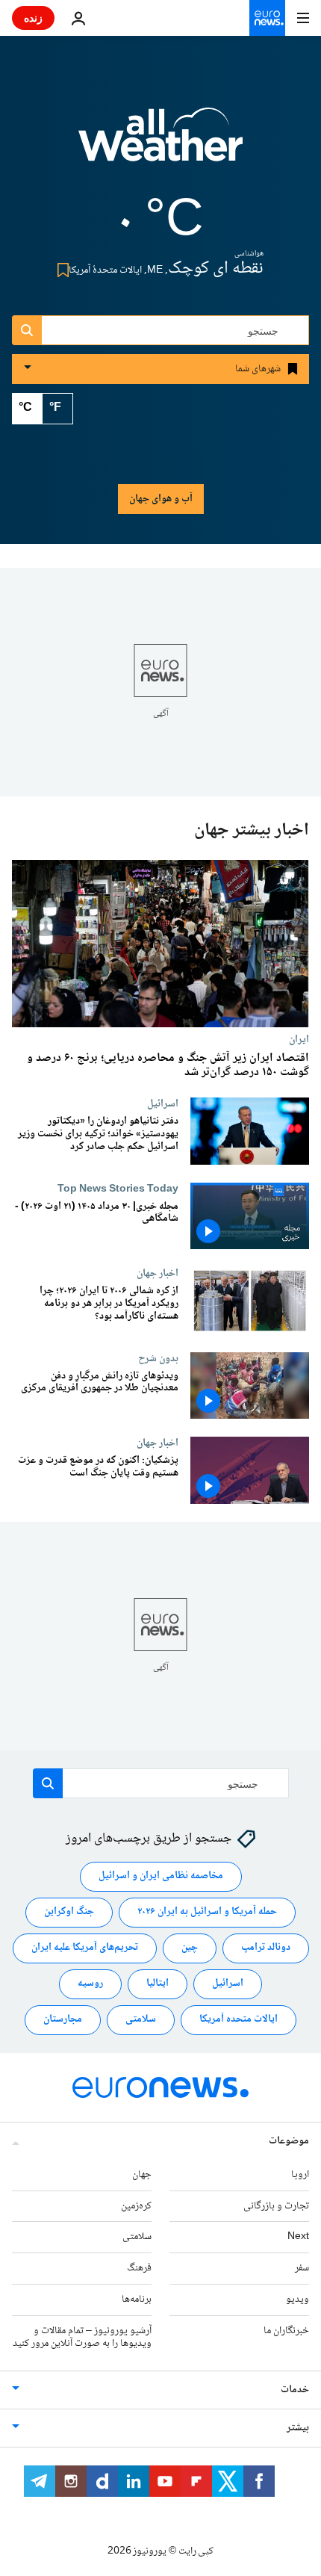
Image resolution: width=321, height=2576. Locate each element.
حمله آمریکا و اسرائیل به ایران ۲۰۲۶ (207, 1912)
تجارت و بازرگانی (276, 2206)
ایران (299, 1039)
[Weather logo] (160, 144)
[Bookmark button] (60, 270)
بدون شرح (158, 1358)
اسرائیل (228, 1984)
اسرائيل (163, 1103)
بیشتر (298, 2428)
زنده (33, 18)
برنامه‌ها (137, 2300)
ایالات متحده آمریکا (239, 2019)
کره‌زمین (136, 2206)
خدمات (295, 2390)
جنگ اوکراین (69, 1912)
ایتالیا (158, 1984)
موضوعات (289, 2141)
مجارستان (63, 2019)
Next (298, 2237)
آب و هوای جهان (161, 499)
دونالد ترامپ (266, 1948)
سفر (302, 2268)
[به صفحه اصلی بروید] (267, 18)
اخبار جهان (158, 1273)
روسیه (90, 1984)
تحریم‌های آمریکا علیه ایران (85, 1948)
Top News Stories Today (118, 1189)
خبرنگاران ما (286, 2331)
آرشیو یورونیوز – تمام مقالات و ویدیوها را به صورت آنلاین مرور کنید (82, 2337)
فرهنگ (139, 2268)
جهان (142, 2175)
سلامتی (141, 2019)
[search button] (27, 330)
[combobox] (160, 330)
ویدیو (297, 2300)
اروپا (300, 2175)
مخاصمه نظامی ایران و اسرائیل (161, 1876)
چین (190, 1948)
